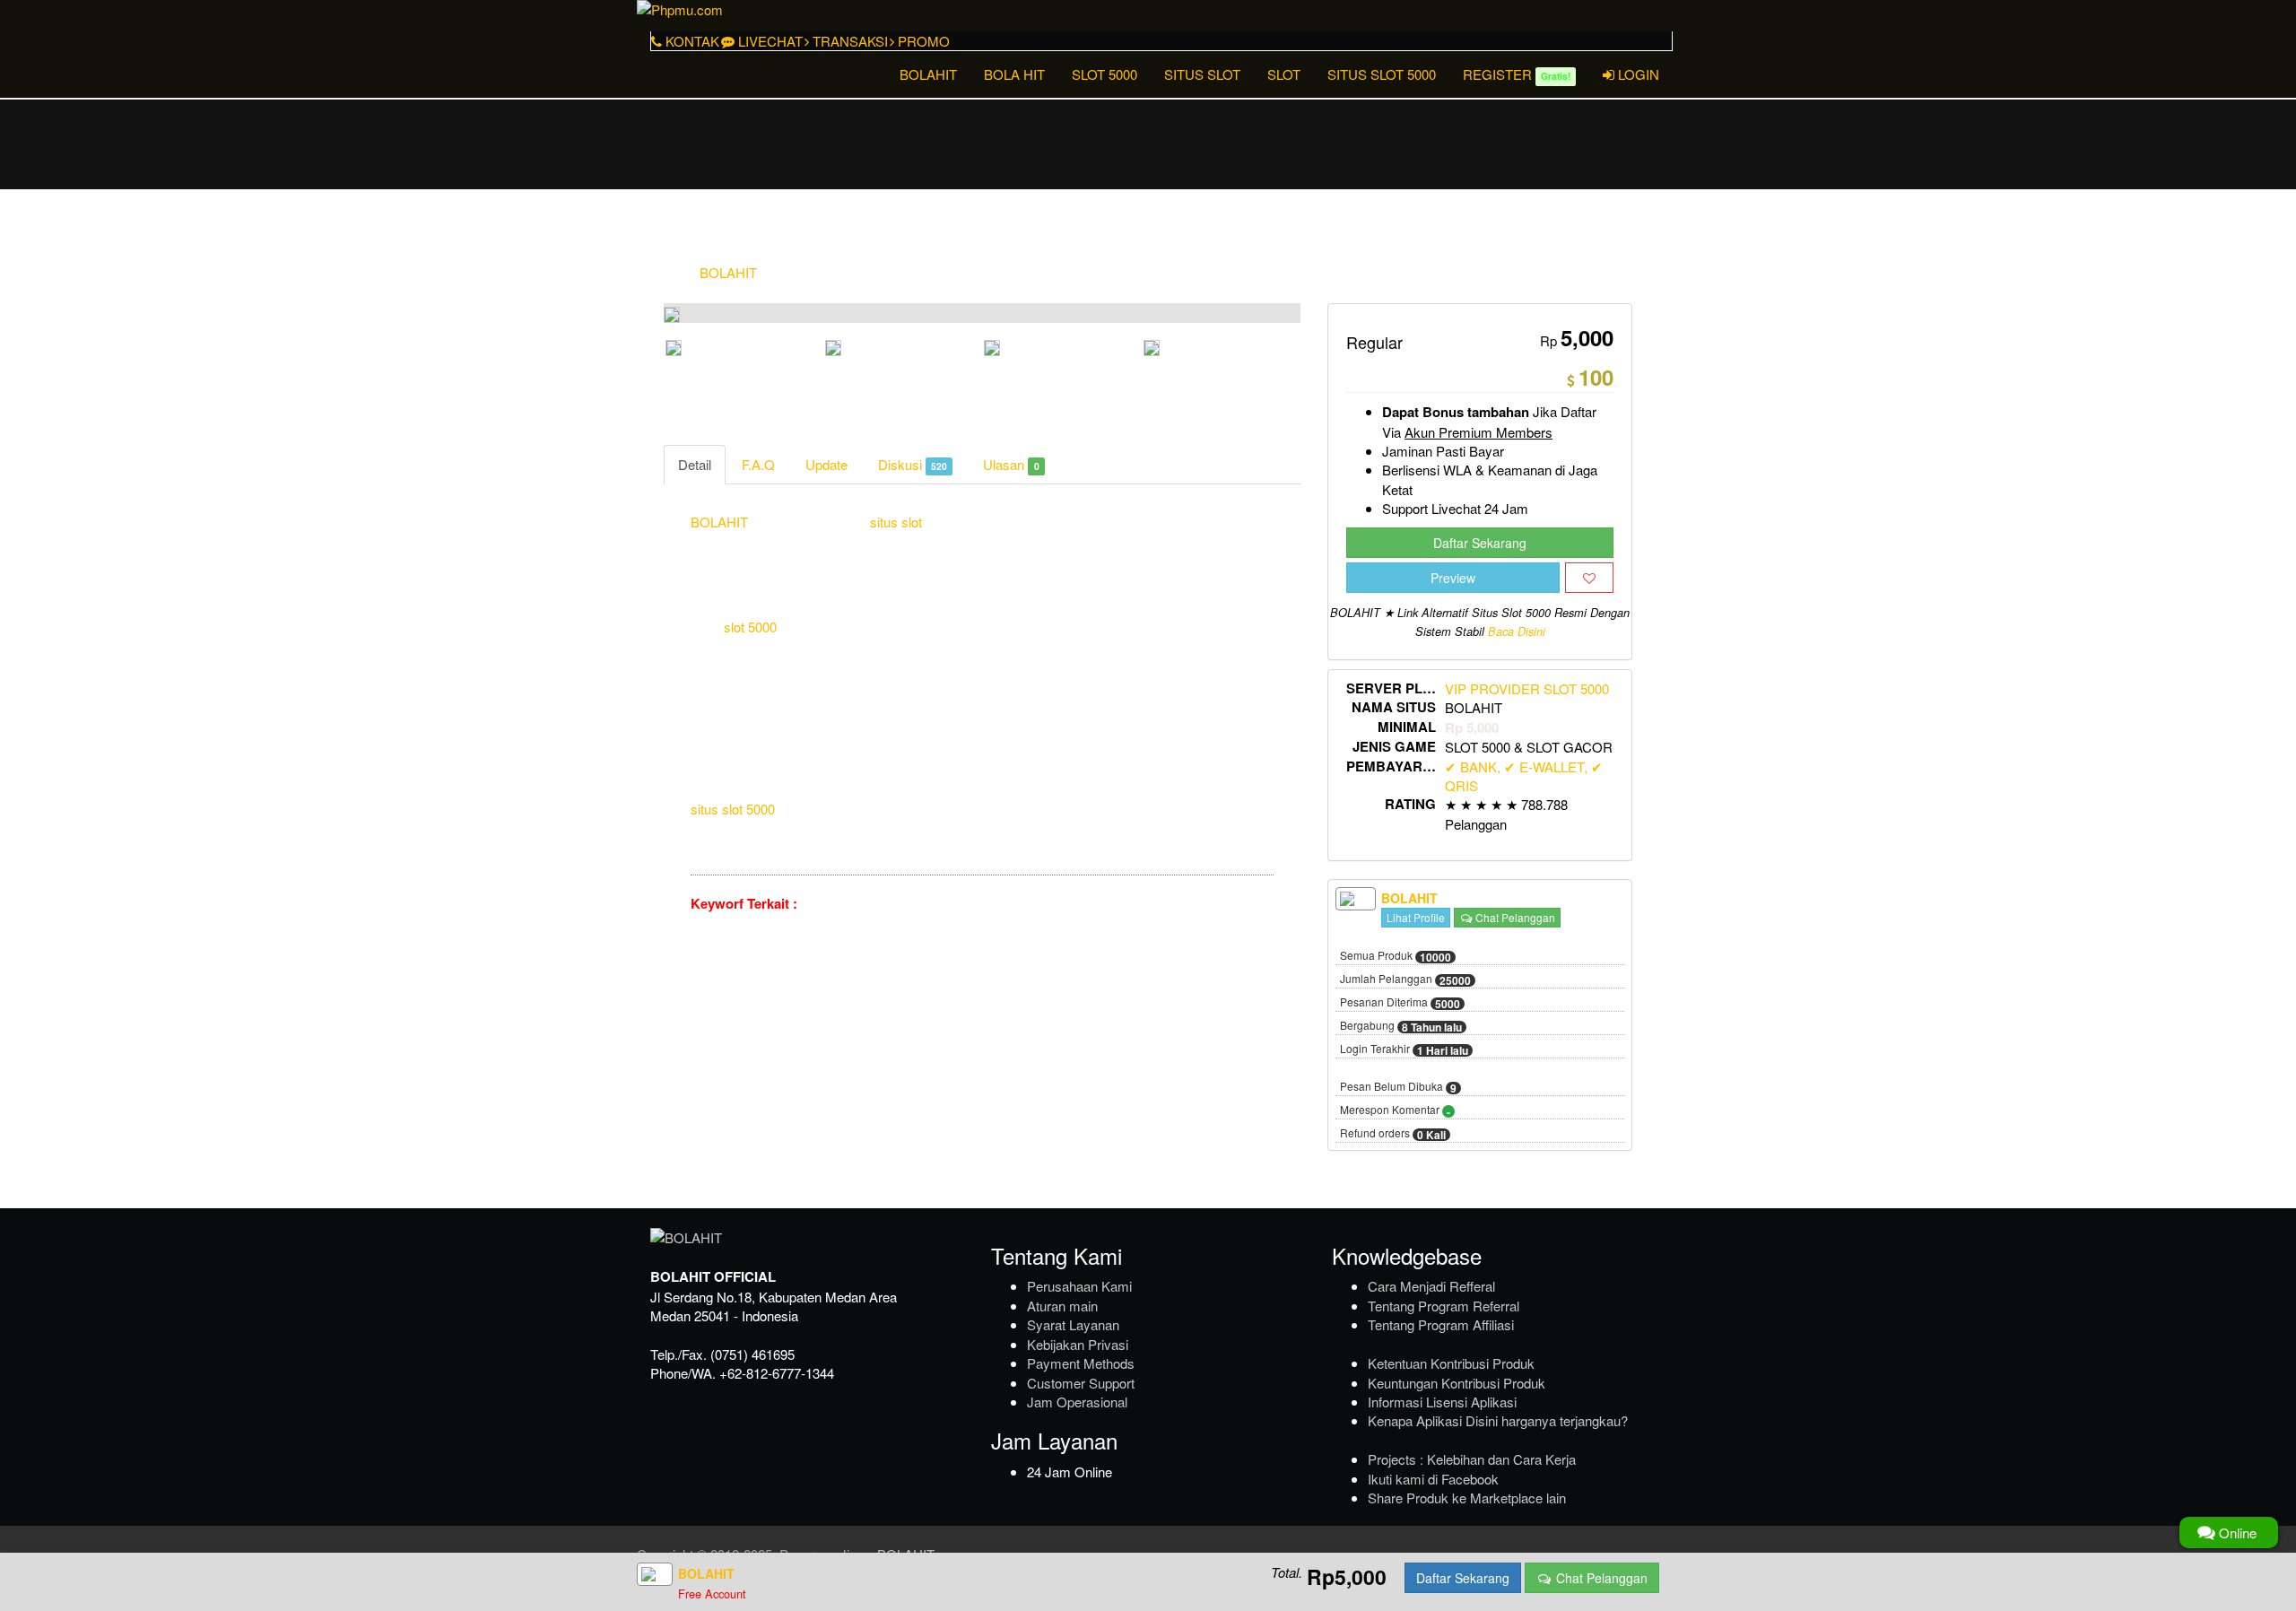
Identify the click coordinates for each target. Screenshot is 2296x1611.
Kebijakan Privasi (1078, 1344)
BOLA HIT (1014, 74)
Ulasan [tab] (1011, 464)
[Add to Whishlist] (1589, 578)
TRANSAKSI (848, 41)
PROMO (922, 41)
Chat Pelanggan (1514, 917)
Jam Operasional (1077, 1402)
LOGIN (1637, 74)
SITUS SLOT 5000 (1382, 74)
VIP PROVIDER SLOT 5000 (1527, 688)
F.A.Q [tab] (758, 464)
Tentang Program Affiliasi (1441, 1324)
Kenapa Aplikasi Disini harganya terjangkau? (1498, 1420)
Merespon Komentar (1395, 1110)
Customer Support (1081, 1383)
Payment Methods (1081, 1363)
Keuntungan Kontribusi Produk (1457, 1383)
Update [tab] (826, 464)
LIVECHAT (769, 41)
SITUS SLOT (1202, 74)
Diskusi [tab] (913, 464)
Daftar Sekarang (1480, 543)
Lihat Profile (1416, 917)
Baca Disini (1517, 631)
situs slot (896, 522)
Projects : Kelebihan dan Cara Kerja (1472, 1459)
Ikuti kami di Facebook (1433, 1479)
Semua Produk (1396, 956)
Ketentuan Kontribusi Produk (1451, 1363)
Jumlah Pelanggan (1405, 980)
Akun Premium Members (1478, 432)
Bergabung (1401, 1026)
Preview (1453, 578)
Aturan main (1062, 1306)
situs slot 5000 (733, 809)
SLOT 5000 (1105, 74)
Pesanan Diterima (1400, 1003)
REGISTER (1517, 74)
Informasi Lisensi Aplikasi (1442, 1402)
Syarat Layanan (1073, 1324)
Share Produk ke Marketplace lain (1467, 1498)
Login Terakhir (1404, 1049)
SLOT (1284, 74)
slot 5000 (750, 627)
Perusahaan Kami (1079, 1286)
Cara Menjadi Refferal (1431, 1286)
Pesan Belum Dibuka (1398, 1087)
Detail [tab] (695, 464)
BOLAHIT (928, 74)
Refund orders (1393, 1134)
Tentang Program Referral (1444, 1306)
